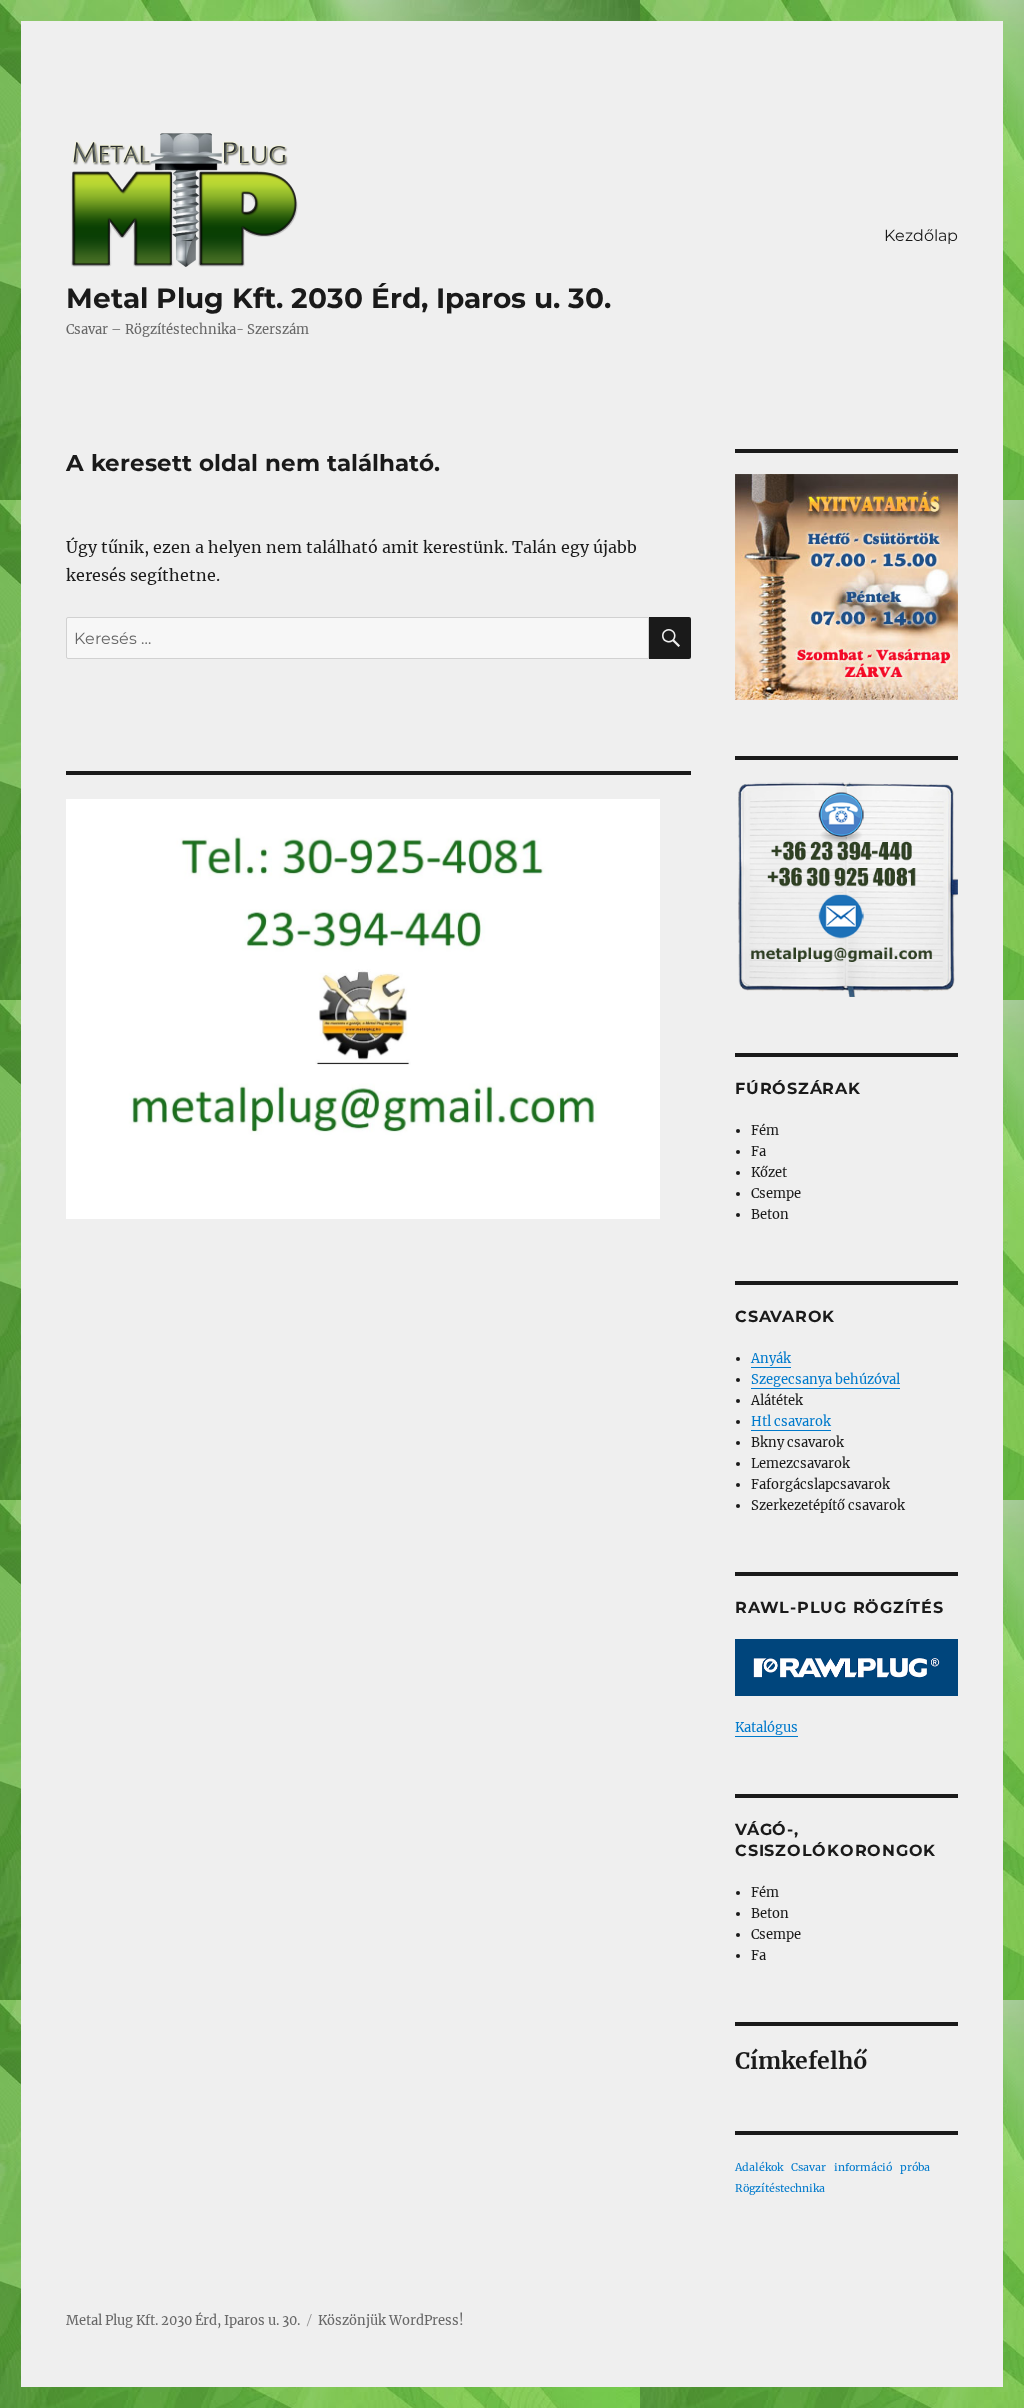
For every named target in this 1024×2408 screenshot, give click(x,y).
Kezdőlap (921, 235)
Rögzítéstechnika (780, 2188)
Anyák (771, 1358)
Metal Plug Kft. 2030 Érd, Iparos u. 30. (338, 298)
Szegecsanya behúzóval (825, 1379)
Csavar (808, 2167)
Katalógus (766, 1727)
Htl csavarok (791, 1421)
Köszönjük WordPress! (391, 2320)
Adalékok (759, 2167)
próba (915, 2167)
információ (863, 2167)
